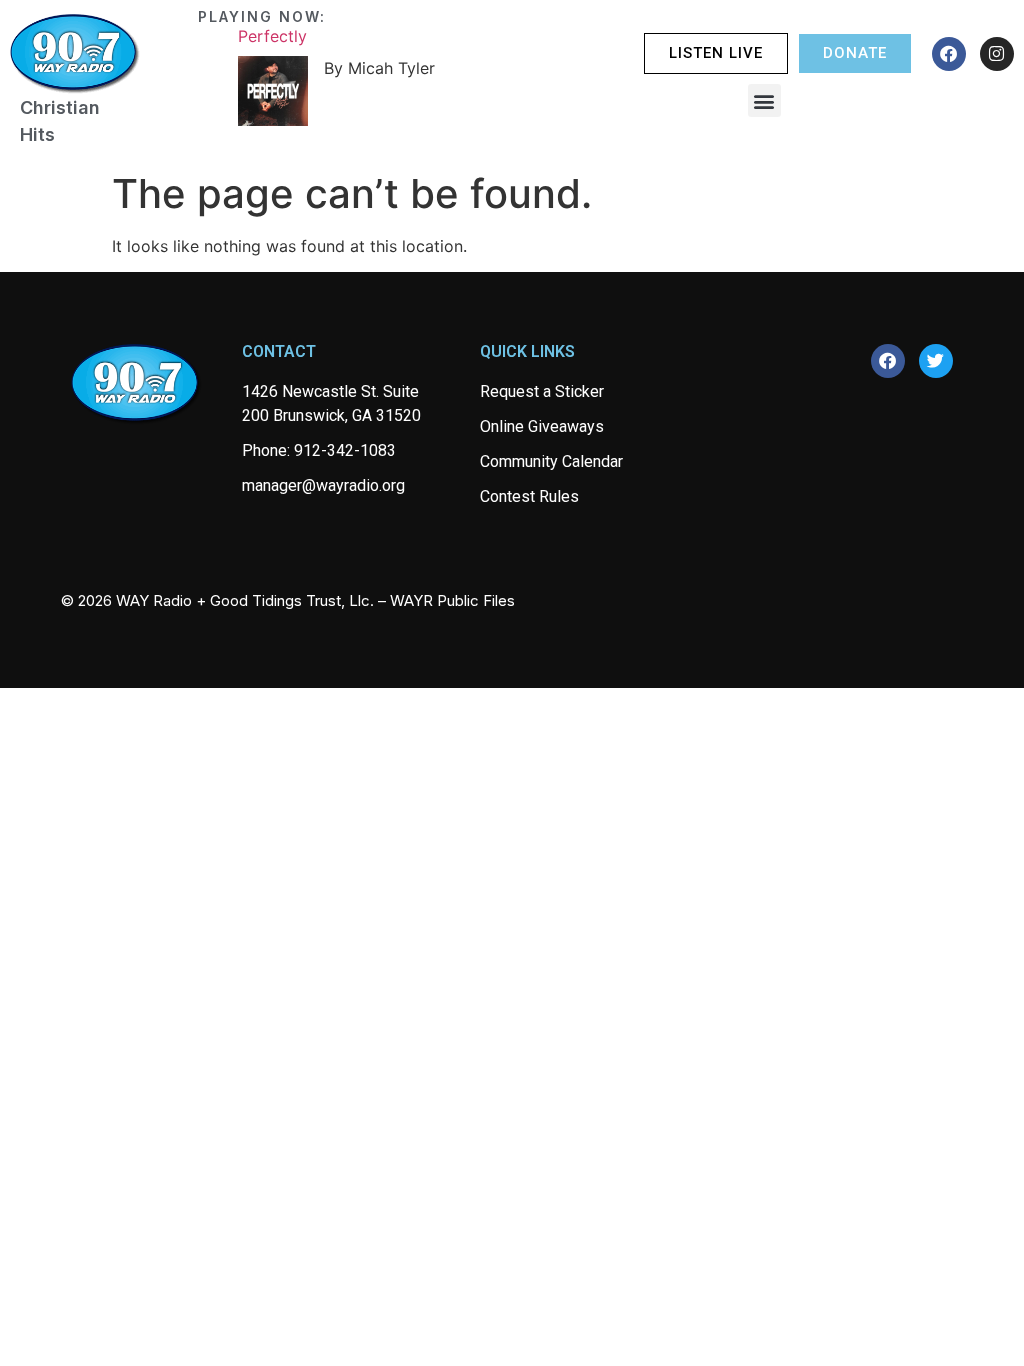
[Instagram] (997, 54)
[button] (764, 100)
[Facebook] (949, 54)
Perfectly (272, 36)
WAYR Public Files (452, 600)
